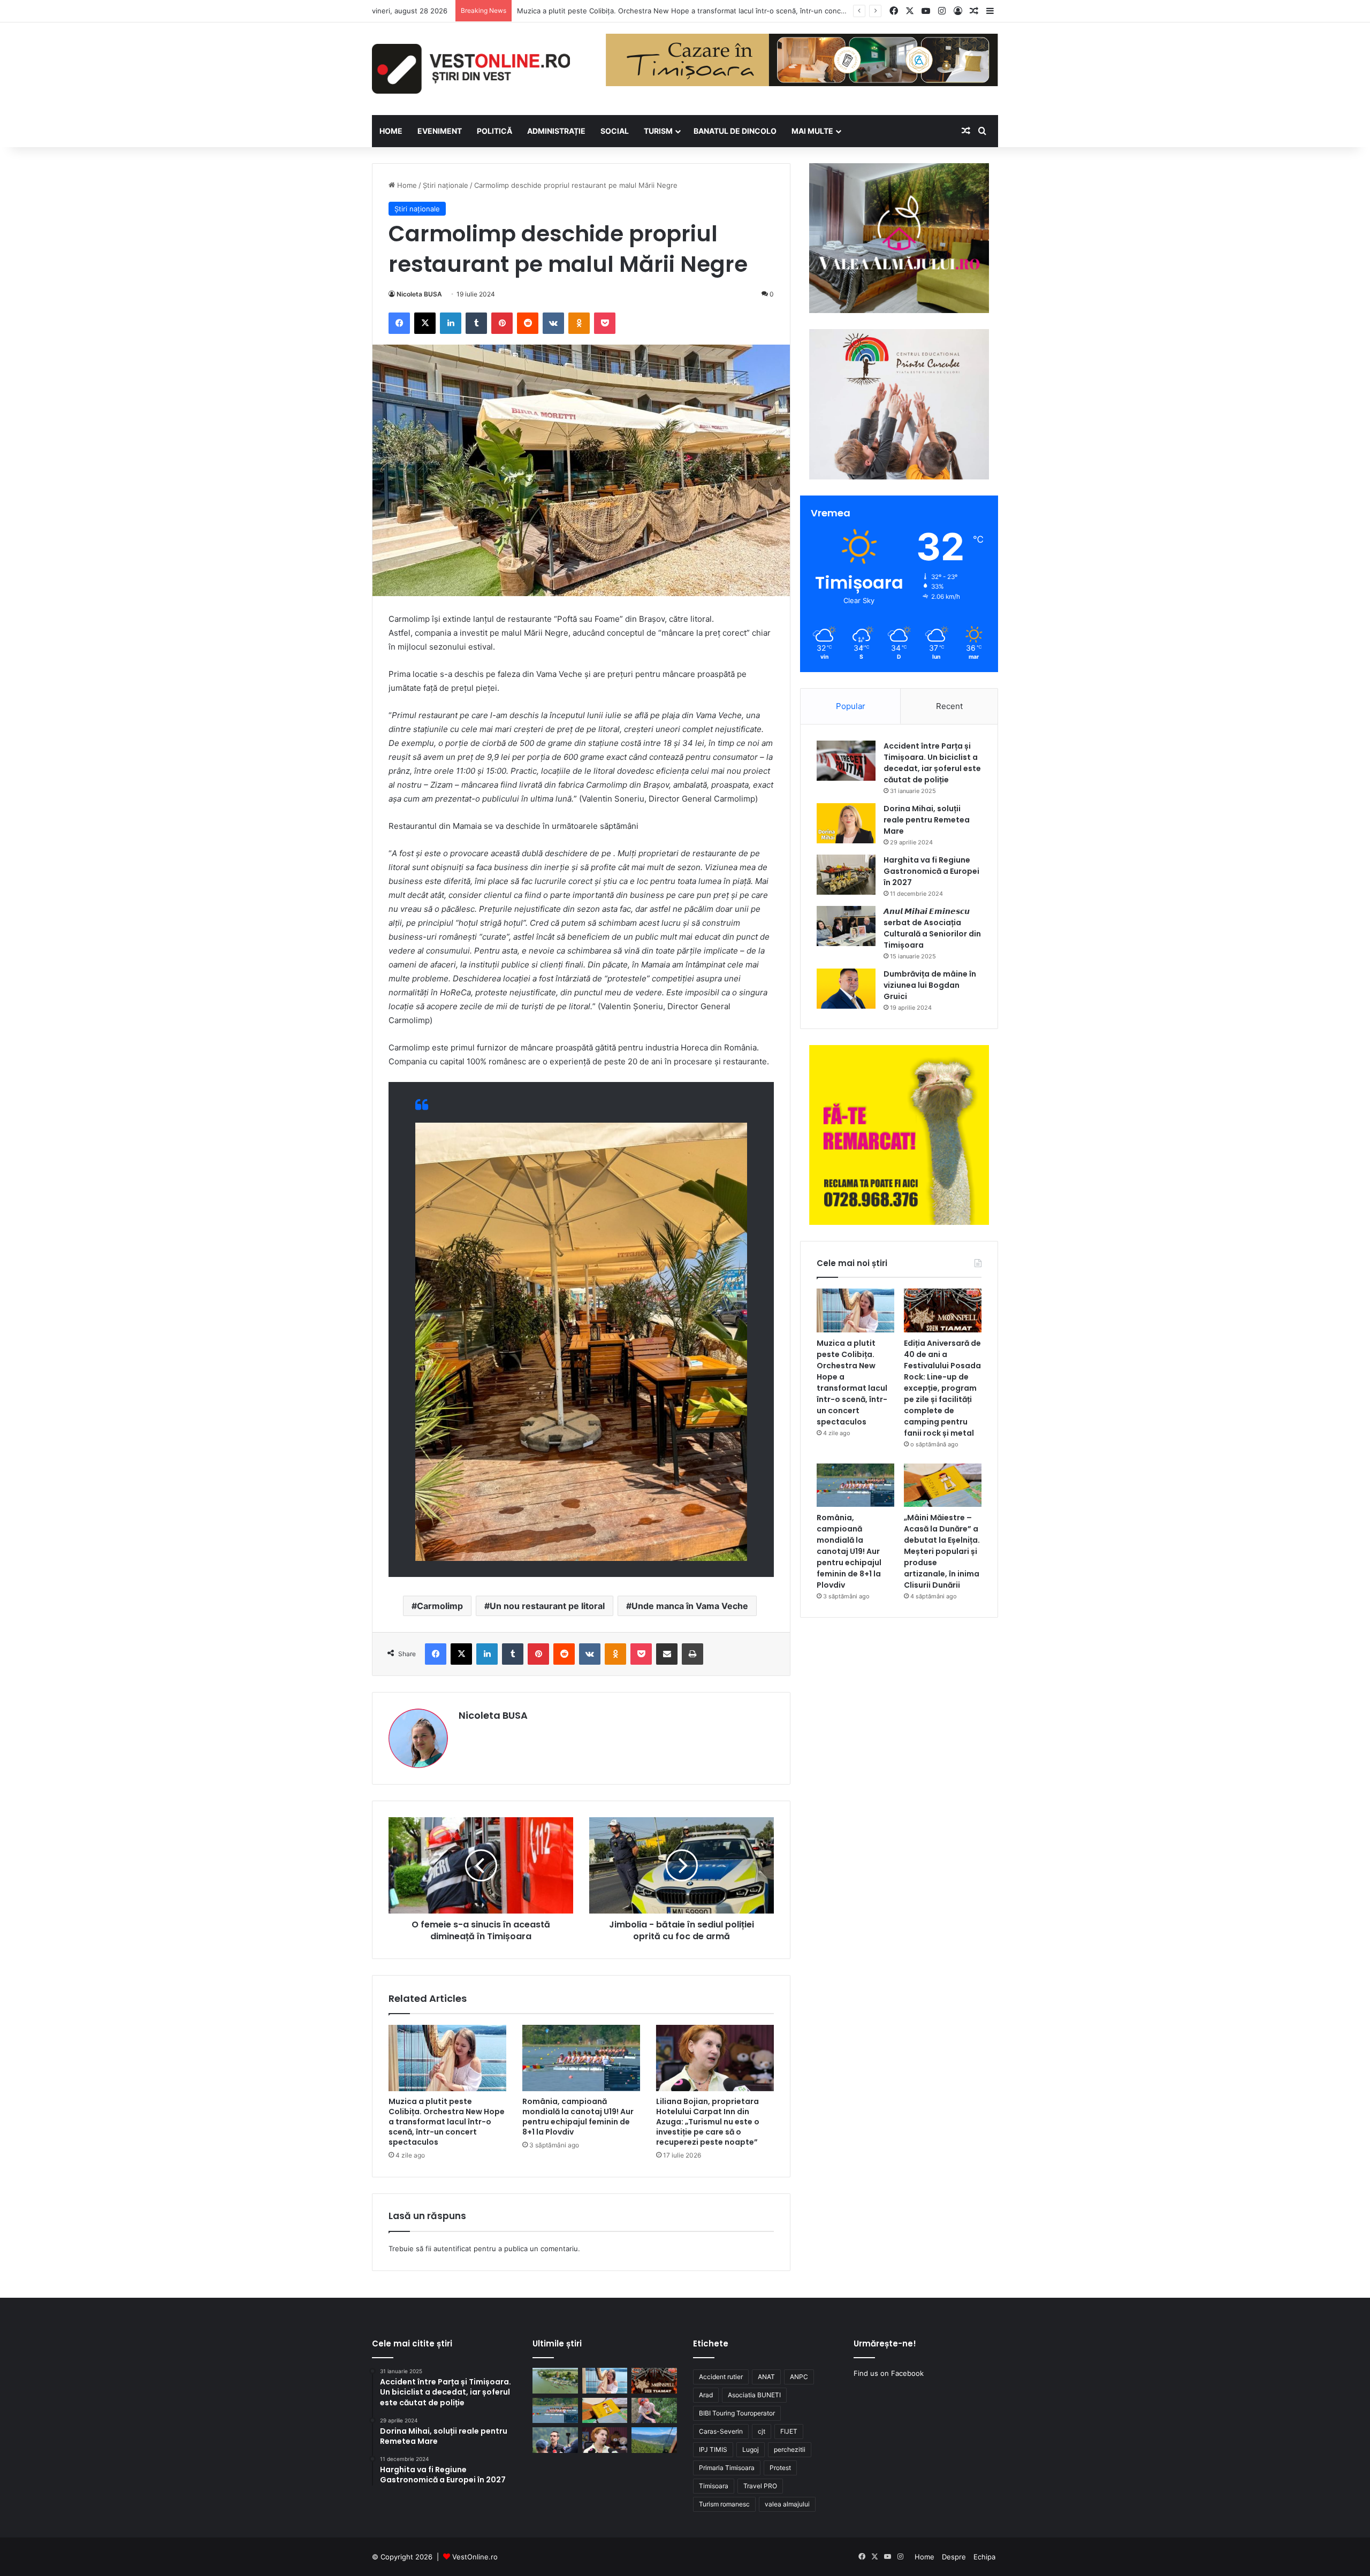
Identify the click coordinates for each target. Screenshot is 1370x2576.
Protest (780, 2468)
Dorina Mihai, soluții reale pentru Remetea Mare (927, 820)
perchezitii (790, 2449)
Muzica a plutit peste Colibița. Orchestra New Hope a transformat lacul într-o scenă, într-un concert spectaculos (447, 2122)
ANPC (799, 2377)
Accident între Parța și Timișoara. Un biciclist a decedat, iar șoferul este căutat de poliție (932, 763)
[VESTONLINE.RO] (471, 69)
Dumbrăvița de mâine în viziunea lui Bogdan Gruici (930, 985)
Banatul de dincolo (735, 131)
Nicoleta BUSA (419, 294)
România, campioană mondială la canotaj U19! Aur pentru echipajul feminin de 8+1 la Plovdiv (578, 2117)
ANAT (766, 2377)
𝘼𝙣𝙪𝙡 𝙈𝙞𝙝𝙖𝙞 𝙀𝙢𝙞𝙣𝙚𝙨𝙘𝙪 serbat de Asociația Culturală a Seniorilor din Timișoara (932, 928)
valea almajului (787, 2504)
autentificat (452, 2249)
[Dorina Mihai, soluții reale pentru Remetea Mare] (846, 823)
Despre (954, 2557)
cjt (762, 2431)
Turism (658, 131)
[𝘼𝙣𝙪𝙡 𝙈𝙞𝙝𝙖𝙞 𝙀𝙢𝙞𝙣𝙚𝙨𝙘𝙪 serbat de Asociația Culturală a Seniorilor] (846, 926)
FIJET (789, 2431)
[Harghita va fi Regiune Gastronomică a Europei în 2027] (846, 875)
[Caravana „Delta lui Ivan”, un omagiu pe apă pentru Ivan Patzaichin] (555, 2381)
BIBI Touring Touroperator (737, 2413)
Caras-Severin (721, 2431)
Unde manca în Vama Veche (690, 1606)
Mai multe (812, 131)
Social (615, 131)
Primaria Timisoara (727, 2468)
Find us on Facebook (889, 2373)
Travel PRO (760, 2486)
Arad (706, 2395)
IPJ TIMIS (713, 2449)
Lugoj (751, 2449)
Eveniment (440, 131)
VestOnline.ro (475, 2557)
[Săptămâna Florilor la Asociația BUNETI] (654, 2411)
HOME (391, 131)
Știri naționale (446, 185)
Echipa (984, 2557)
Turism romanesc (724, 2504)
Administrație (556, 131)
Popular (851, 706)
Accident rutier (721, 2377)
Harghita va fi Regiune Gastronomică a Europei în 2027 (931, 871)
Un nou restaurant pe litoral (547, 1606)
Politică (494, 131)
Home (406, 185)
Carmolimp (440, 1606)
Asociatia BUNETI (754, 2395)
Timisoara (714, 2486)
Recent (949, 706)
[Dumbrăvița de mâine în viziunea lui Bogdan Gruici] (846, 989)
